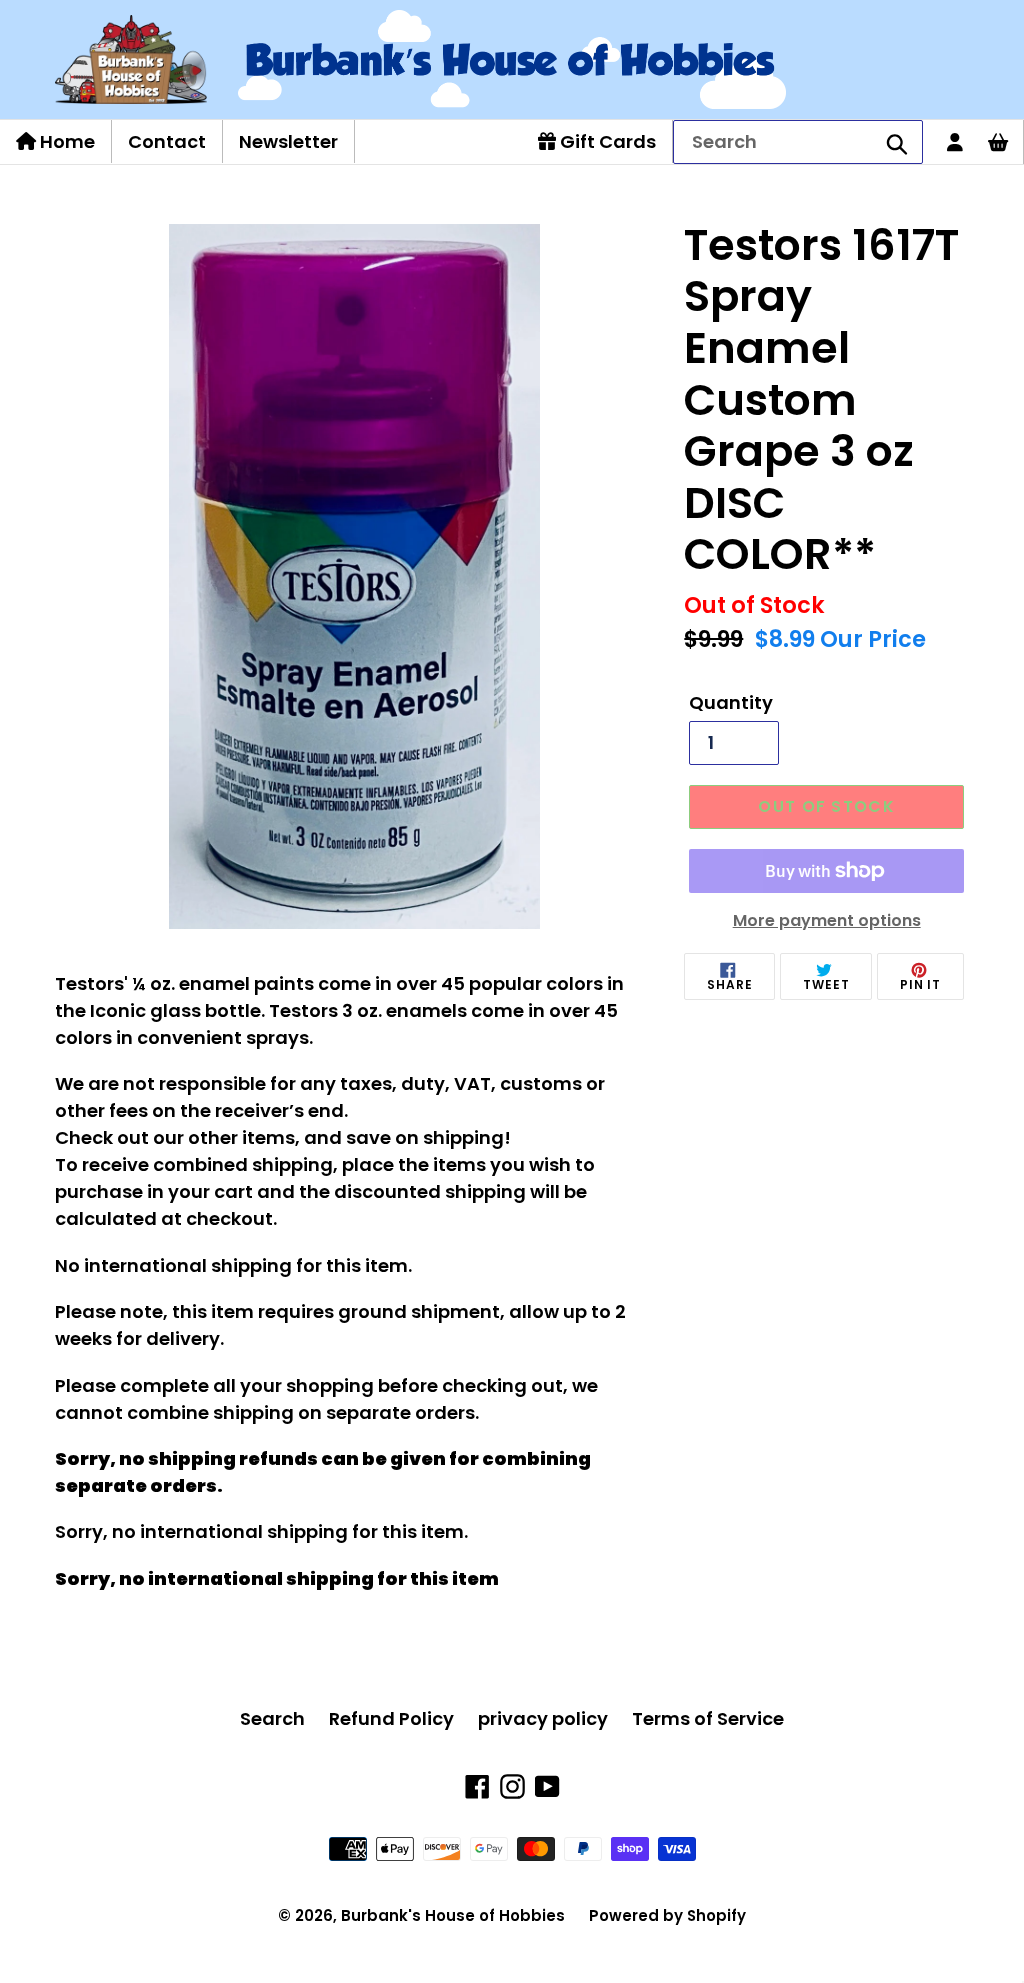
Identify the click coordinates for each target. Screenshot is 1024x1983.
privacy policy (543, 1718)
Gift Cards (606, 141)
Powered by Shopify (667, 1915)
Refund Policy (391, 1718)
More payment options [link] (827, 920)
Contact (167, 141)
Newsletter (288, 141)
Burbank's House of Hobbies (453, 1915)
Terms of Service (708, 1718)
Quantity (731, 702)
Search (272, 1718)
